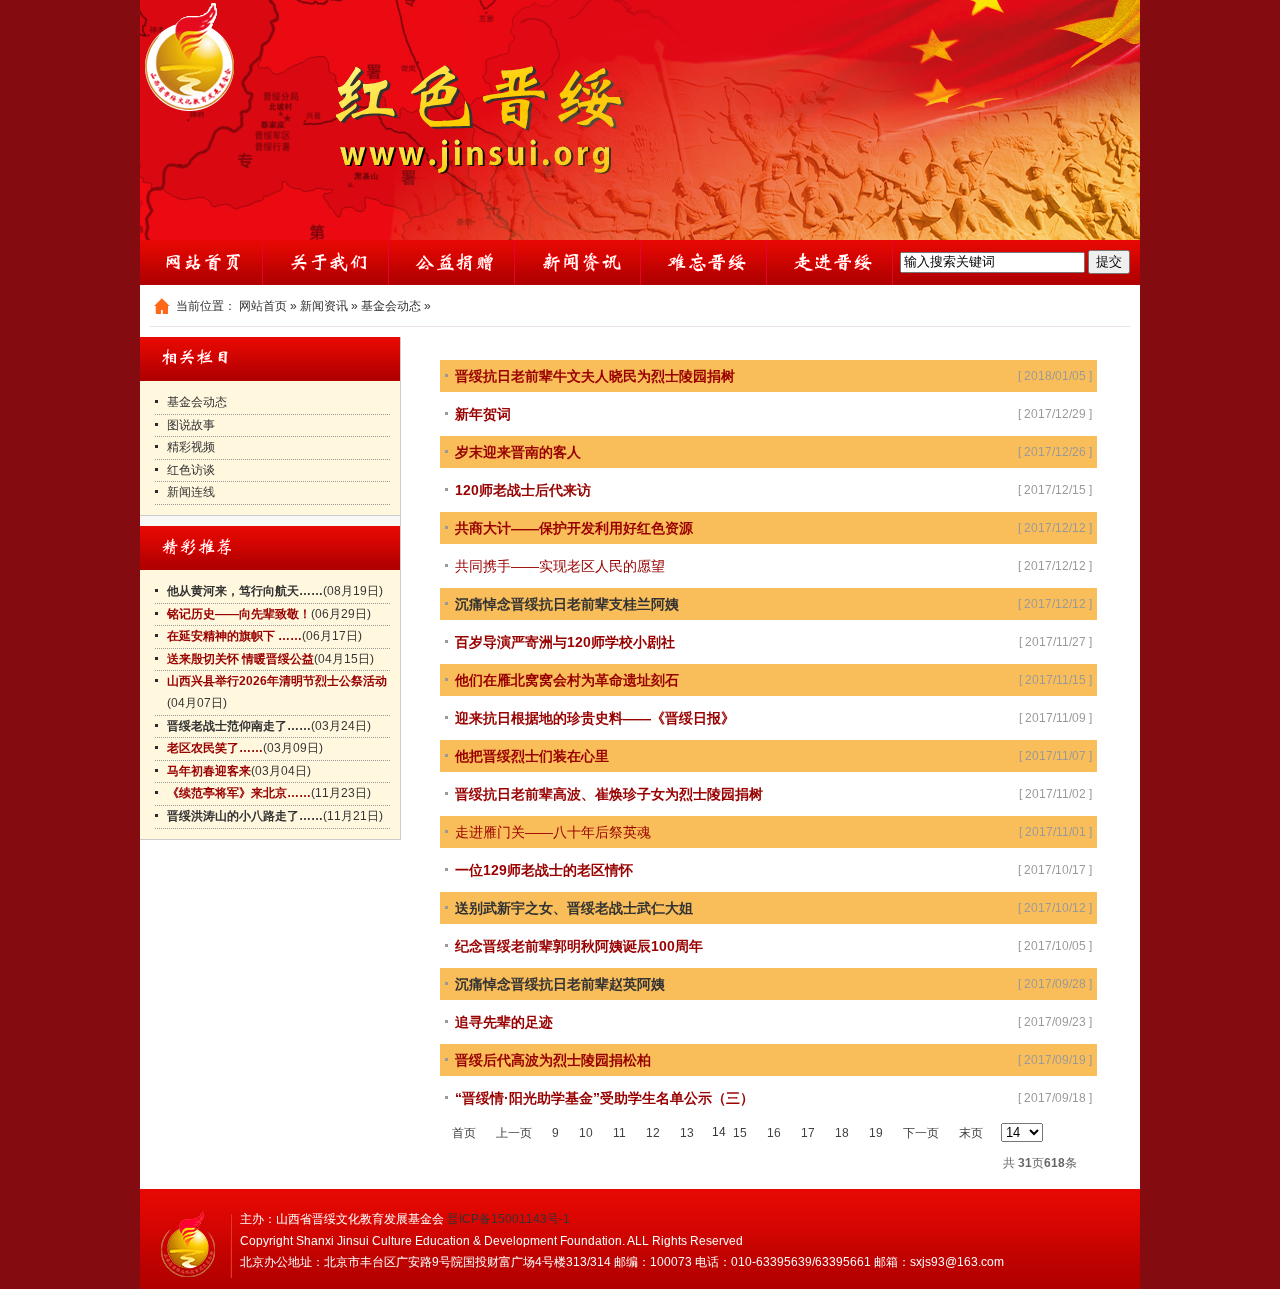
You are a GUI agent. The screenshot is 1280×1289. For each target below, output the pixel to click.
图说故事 (191, 425)
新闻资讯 (324, 306)
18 (842, 1133)
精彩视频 (191, 447)
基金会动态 (391, 306)
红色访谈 (191, 470)
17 (808, 1133)
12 (653, 1133)
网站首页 (263, 306)
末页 (971, 1133)
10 (586, 1133)
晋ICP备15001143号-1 (508, 1219)
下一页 (921, 1133)
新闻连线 (191, 492)
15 (740, 1133)
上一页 (514, 1133)
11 (619, 1133)
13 (687, 1133)
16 (774, 1133)
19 (876, 1133)
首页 (464, 1133)
